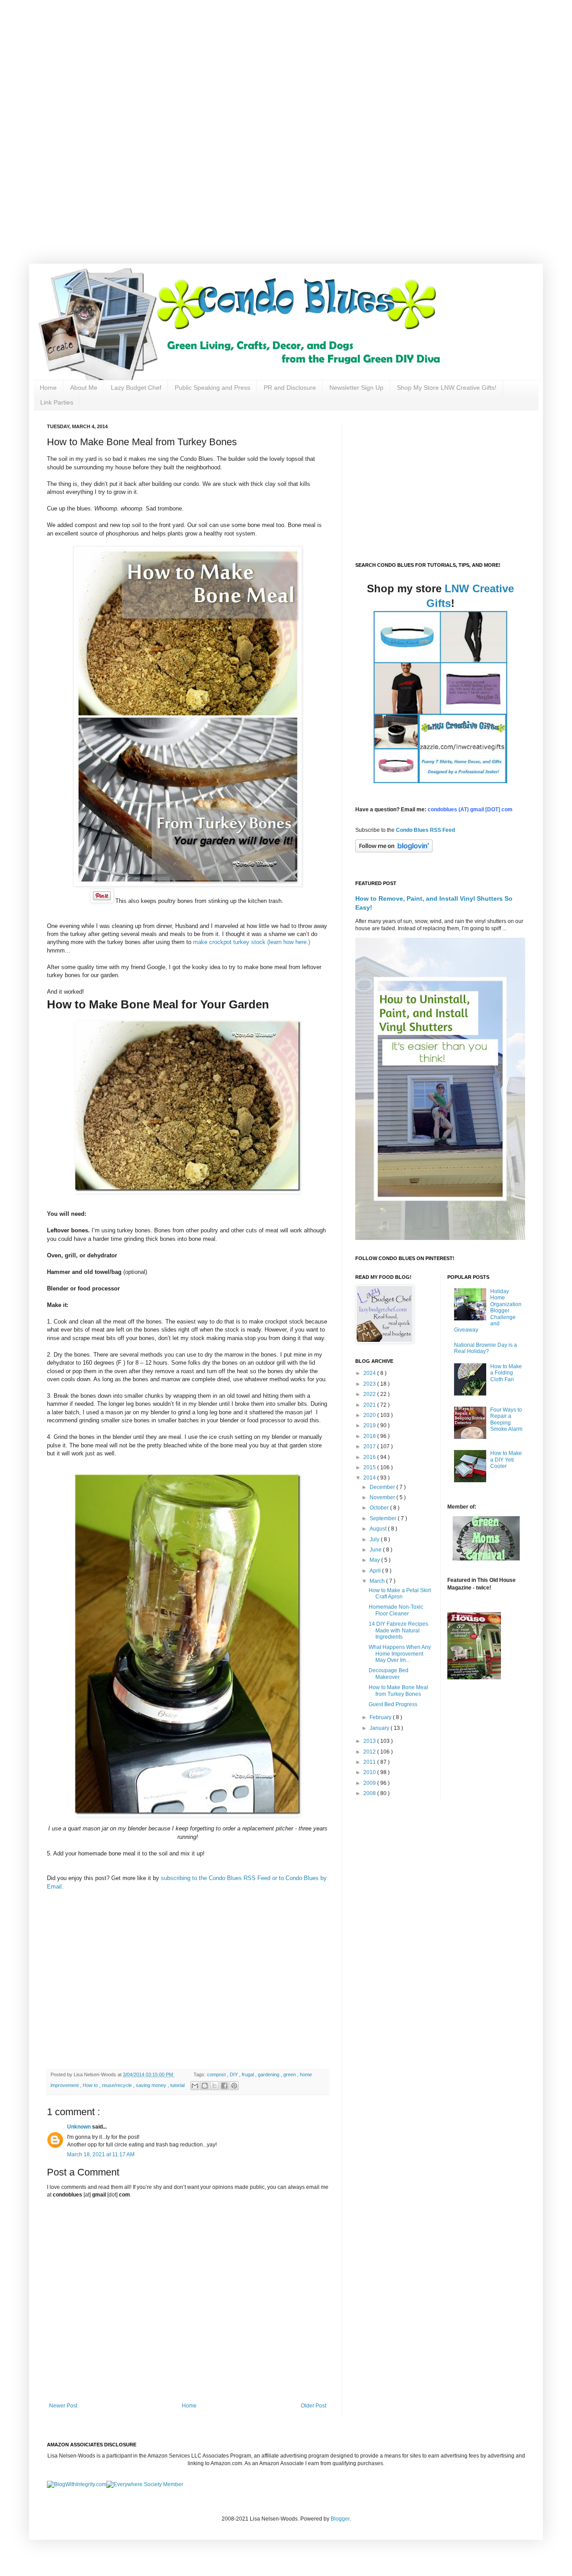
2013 (370, 1741)
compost (217, 2074)
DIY (234, 2074)
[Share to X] (214, 2086)
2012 (370, 1752)
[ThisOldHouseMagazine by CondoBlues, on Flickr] (474, 1678)
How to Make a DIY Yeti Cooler (506, 1460)
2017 (370, 1446)
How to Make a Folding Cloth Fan (506, 1373)
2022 (370, 1394)
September (384, 1518)
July (375, 1539)
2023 (370, 1384)
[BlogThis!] (205, 2086)
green (290, 2074)
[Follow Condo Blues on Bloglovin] (394, 851)
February (381, 1717)
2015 (370, 1467)
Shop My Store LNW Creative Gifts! (447, 388)
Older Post (313, 2406)
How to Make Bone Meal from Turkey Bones (398, 1691)
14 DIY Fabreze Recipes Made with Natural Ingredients (398, 1630)
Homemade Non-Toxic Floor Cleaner (396, 1610)
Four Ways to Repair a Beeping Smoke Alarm (506, 1419)
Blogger (340, 2519)
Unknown (80, 2127)
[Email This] (195, 2086)
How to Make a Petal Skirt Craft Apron (400, 1594)
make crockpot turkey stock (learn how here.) (251, 942)
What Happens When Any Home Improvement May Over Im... (400, 1654)
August (379, 1529)
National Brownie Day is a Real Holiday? (486, 1348)
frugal (248, 2074)
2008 (370, 1793)
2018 (370, 1436)
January (380, 1728)
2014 (370, 1478)
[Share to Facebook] (224, 2086)
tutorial (178, 2085)
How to (91, 2085)
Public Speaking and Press (212, 388)
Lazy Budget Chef (136, 388)
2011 (370, 1762)
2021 (370, 1405)
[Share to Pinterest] (234, 2086)
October (380, 1508)
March (378, 1581)
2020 (370, 1415)
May (375, 1560)
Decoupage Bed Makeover (389, 1674)
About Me (84, 388)
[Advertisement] (286, 63)
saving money (152, 2085)
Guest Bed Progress (393, 1704)
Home (48, 388)
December (383, 1487)
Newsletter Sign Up (356, 388)
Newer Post (63, 2406)
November (383, 1497)
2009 (370, 1783)
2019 (370, 1425)
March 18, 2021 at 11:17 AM (101, 2154)
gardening (269, 2074)
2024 (370, 1373)
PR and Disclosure (290, 388)
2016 (370, 1457)
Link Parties (57, 402)
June (376, 1550)
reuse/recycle (118, 2085)
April (376, 1571)
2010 (370, 1772)
